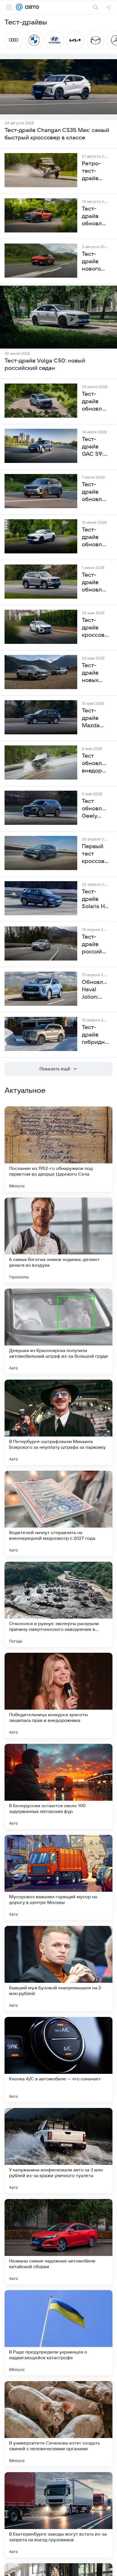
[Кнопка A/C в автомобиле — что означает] (58, 2060)
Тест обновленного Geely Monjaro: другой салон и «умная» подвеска (95, 809)
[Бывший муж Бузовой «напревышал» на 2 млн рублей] (58, 1969)
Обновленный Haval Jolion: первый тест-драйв (95, 990)
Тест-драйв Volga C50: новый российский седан (45, 364)
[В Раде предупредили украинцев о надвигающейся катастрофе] (58, 2333)
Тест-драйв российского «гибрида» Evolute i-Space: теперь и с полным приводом (95, 945)
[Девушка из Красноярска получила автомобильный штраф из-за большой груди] (58, 1331)
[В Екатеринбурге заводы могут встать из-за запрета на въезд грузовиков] (58, 2515)
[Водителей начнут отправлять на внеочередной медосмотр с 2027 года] (58, 1513)
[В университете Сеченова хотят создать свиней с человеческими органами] (58, 2424)
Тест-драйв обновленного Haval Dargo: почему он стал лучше (95, 402)
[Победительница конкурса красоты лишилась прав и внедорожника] (58, 1695)
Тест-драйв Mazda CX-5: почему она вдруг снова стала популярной (95, 718)
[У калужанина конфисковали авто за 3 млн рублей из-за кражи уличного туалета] (58, 2151)
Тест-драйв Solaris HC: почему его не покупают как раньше (95, 899)
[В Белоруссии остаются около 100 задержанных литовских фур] (58, 1786)
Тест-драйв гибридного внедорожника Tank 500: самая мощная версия (95, 1035)
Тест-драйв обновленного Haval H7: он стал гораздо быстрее (95, 583)
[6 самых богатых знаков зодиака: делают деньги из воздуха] (58, 1240)
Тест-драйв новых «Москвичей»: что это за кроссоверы (95, 673)
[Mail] (19, 7)
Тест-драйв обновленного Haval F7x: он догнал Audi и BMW (95, 537)
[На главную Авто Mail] (31, 7)
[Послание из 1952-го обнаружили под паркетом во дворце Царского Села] (58, 1149)
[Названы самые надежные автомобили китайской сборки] (58, 2242)
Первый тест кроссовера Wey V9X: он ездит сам (95, 854)
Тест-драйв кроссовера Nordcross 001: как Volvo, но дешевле (95, 628)
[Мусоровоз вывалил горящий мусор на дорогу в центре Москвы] (58, 1878)
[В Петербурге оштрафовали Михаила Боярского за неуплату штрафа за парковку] (58, 1422)
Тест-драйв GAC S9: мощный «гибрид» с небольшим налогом (95, 447)
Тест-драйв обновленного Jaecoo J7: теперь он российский (95, 492)
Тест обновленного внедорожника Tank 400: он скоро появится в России (95, 764)
